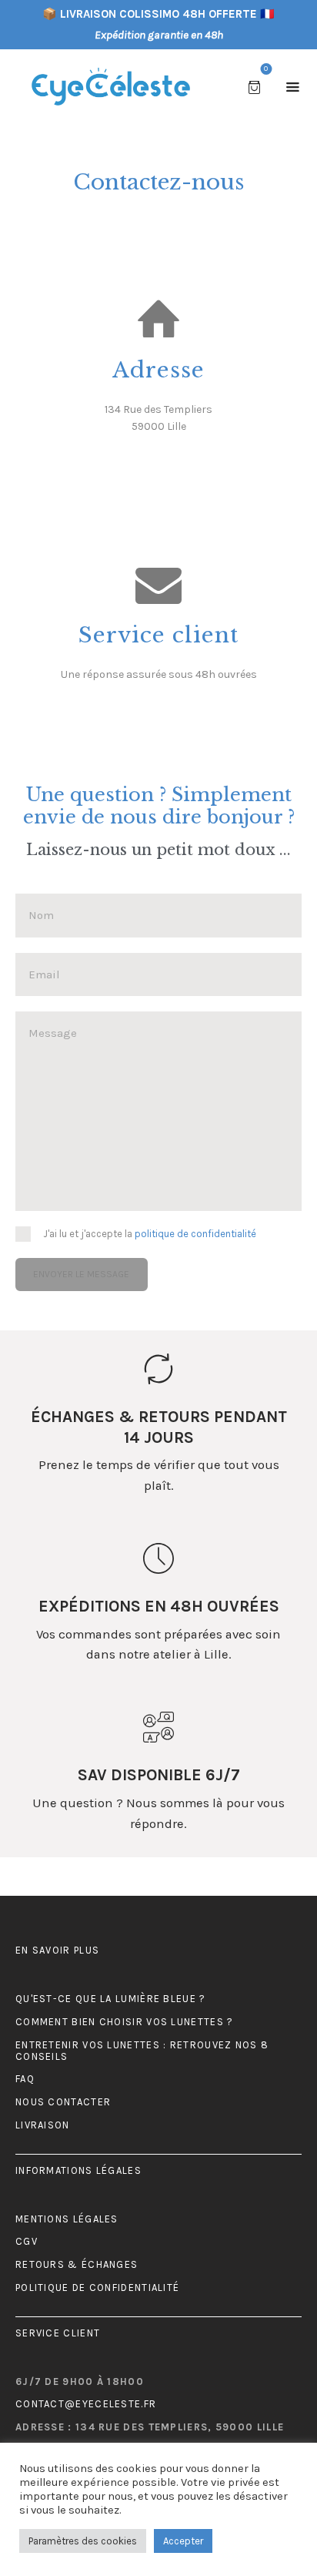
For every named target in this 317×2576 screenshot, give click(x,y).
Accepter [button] (183, 2541)
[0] (257, 86)
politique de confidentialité (195, 1234)
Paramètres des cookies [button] (83, 2541)
